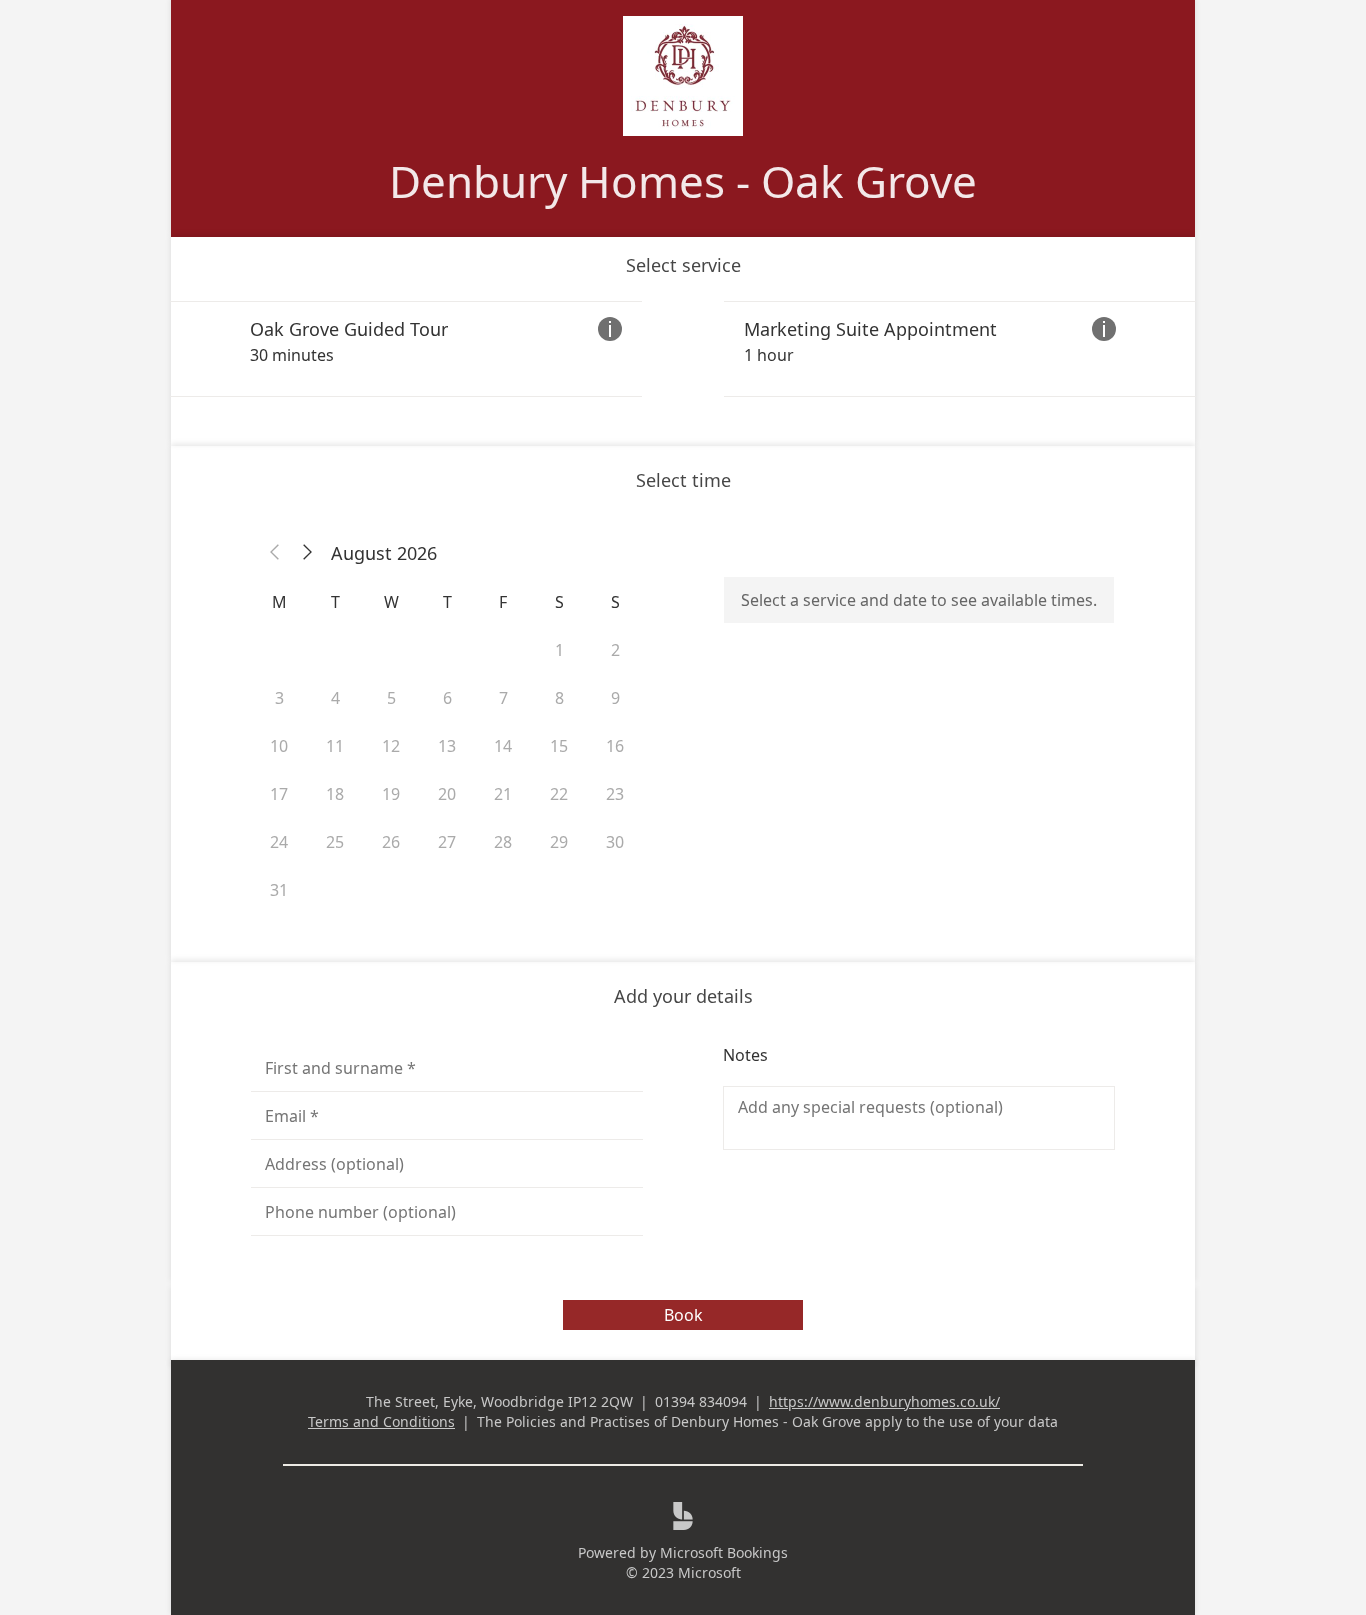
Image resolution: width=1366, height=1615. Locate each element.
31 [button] (279, 890)
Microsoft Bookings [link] (724, 1552)
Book (683, 1315)
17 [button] (279, 794)
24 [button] (279, 842)
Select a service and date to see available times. (919, 600)
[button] (275, 553)
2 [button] (615, 650)
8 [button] (559, 698)
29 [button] (559, 842)
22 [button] (559, 794)
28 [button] (503, 842)
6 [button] (447, 698)
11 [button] (335, 746)
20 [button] (447, 794)
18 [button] (335, 794)
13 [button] (447, 746)
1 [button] (559, 650)
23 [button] (615, 794)
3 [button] (279, 698)
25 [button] (335, 842)
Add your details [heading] (683, 996)
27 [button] (447, 842)
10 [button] (279, 746)
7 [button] (503, 698)
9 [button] (615, 698)
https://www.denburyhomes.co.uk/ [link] (884, 1401)
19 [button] (391, 794)
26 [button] (391, 842)
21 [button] (503, 794)
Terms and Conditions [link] (381, 1421)
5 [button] (391, 698)
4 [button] (335, 698)
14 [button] (503, 746)
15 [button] (559, 746)
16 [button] (615, 746)
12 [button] (391, 746)
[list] (683, 349)
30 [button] (615, 842)
